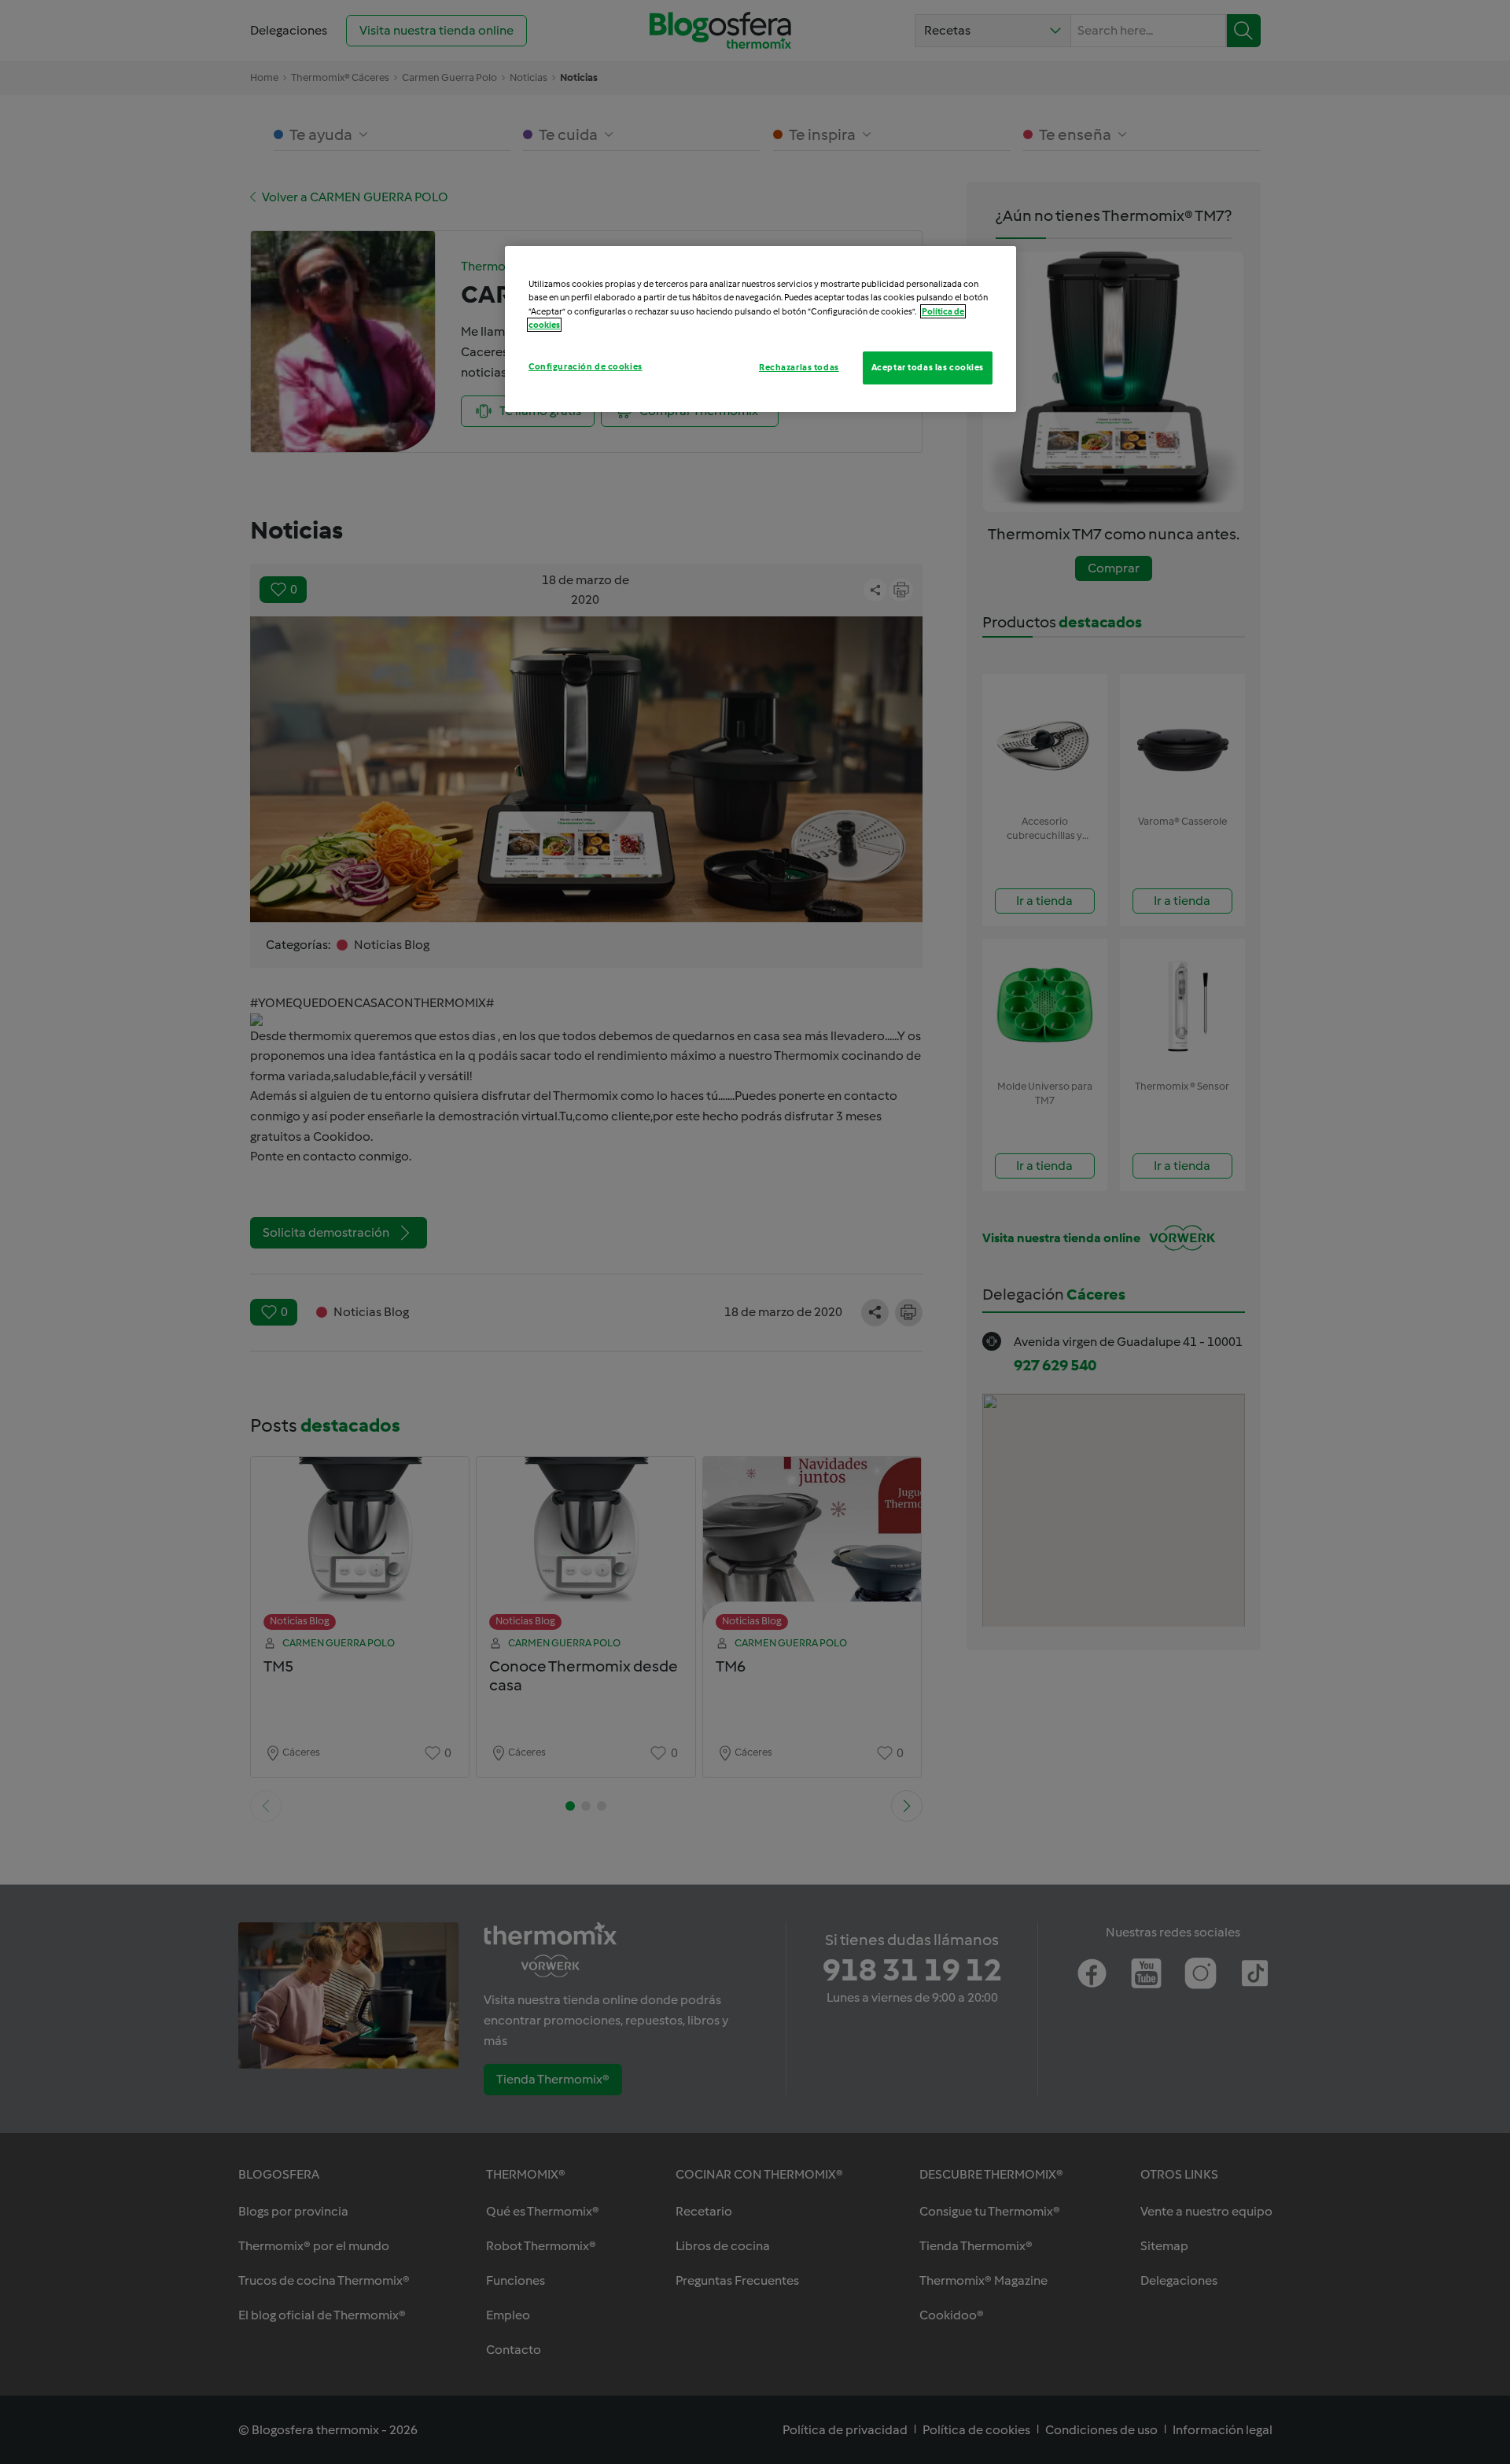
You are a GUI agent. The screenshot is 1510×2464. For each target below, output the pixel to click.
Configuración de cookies (586, 366)
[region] (761, 329)
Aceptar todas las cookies (928, 367)
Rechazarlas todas (799, 367)
